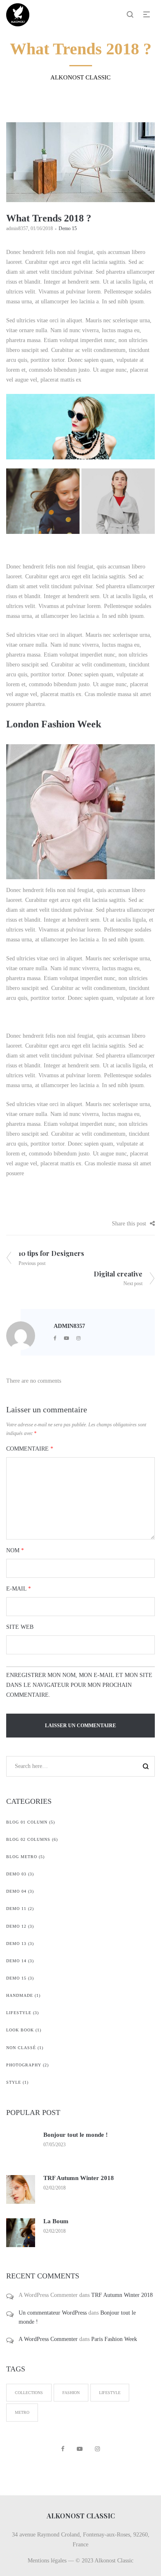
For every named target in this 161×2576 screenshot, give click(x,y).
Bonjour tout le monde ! (76, 2135)
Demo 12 (16, 1926)
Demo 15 (68, 228)
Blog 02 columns (28, 1839)
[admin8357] (21, 1335)
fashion (71, 2393)
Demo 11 (16, 1909)
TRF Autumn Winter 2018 (79, 2178)
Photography (24, 2065)
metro (22, 2412)
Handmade (20, 1995)
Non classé (21, 2048)
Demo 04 (16, 1891)
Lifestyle (19, 2013)
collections (29, 2393)
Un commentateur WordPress (53, 2313)
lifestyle (110, 2393)
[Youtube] (66, 1338)
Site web (20, 1627)
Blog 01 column (27, 1822)
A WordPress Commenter (48, 2339)
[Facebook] (55, 1338)
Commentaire (30, 1449)
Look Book (20, 2030)
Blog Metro (22, 1857)
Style (14, 2082)
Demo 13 (16, 1944)
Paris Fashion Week (114, 2339)
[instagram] (78, 1338)
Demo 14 (16, 1961)
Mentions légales (47, 2561)
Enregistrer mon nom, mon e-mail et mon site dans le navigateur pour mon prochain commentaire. (79, 1685)
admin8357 (17, 228)
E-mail (19, 1589)
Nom (15, 1550)
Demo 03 (16, 1874)
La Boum (56, 2221)
